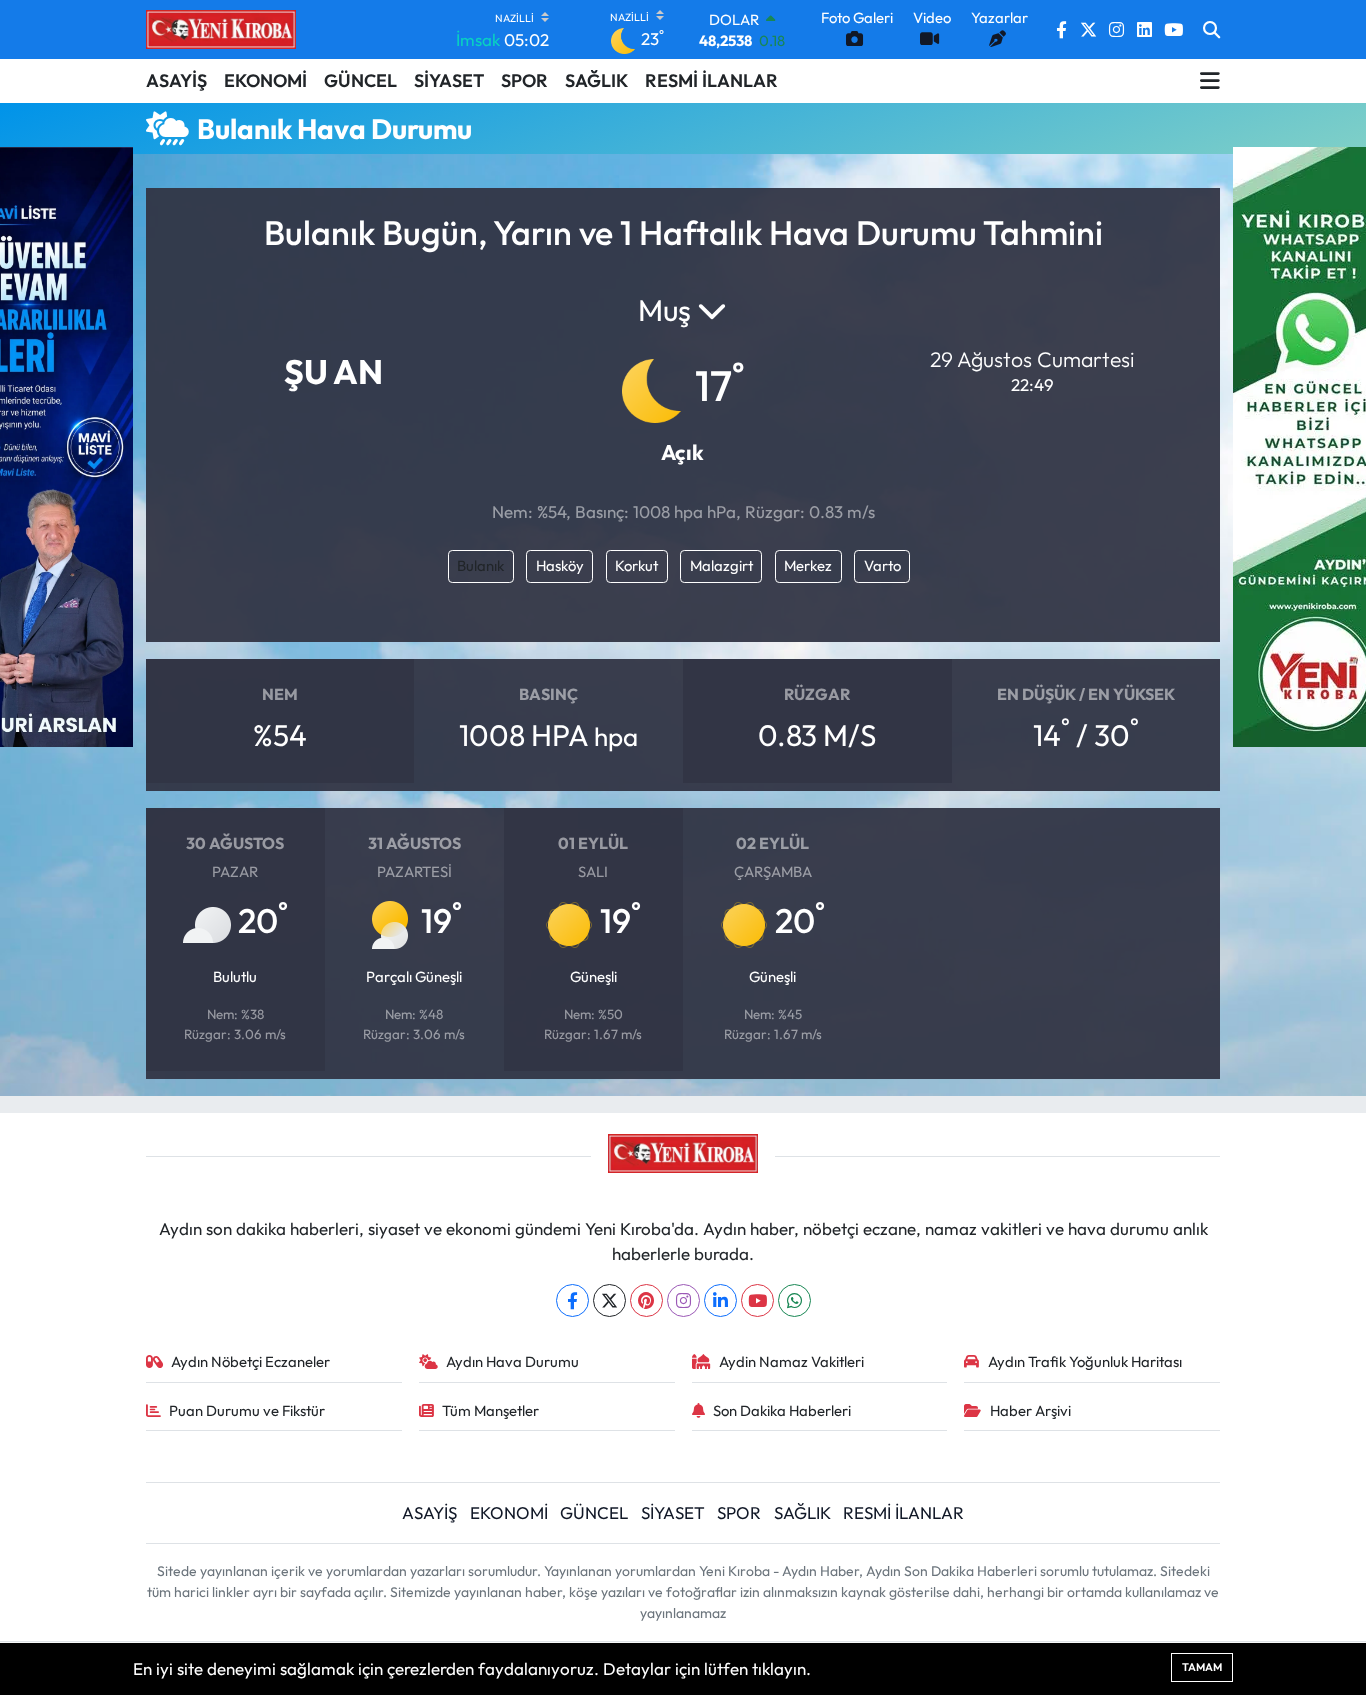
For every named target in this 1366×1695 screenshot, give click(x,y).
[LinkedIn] (720, 1300)
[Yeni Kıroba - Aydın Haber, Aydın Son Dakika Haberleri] (221, 29)
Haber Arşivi (1030, 1410)
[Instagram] (683, 1300)
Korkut (636, 565)
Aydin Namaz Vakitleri (791, 1361)
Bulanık (480, 565)
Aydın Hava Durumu (512, 1361)
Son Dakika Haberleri (782, 1410)
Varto (882, 565)
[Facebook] (572, 1300)
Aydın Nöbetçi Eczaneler (250, 1361)
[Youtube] (757, 1300)
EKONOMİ (265, 80)
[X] (609, 1300)
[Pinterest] (646, 1300)
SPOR (524, 80)
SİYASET (449, 80)
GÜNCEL (360, 80)
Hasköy (560, 565)
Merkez (808, 565)
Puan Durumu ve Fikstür (247, 1410)
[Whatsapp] (794, 1300)
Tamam (1202, 1667)
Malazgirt (721, 565)
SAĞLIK (596, 80)
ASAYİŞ (176, 80)
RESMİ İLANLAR (711, 80)
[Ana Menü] (1210, 81)
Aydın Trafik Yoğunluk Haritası (1085, 1361)
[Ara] (1211, 30)
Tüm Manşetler (490, 1410)
